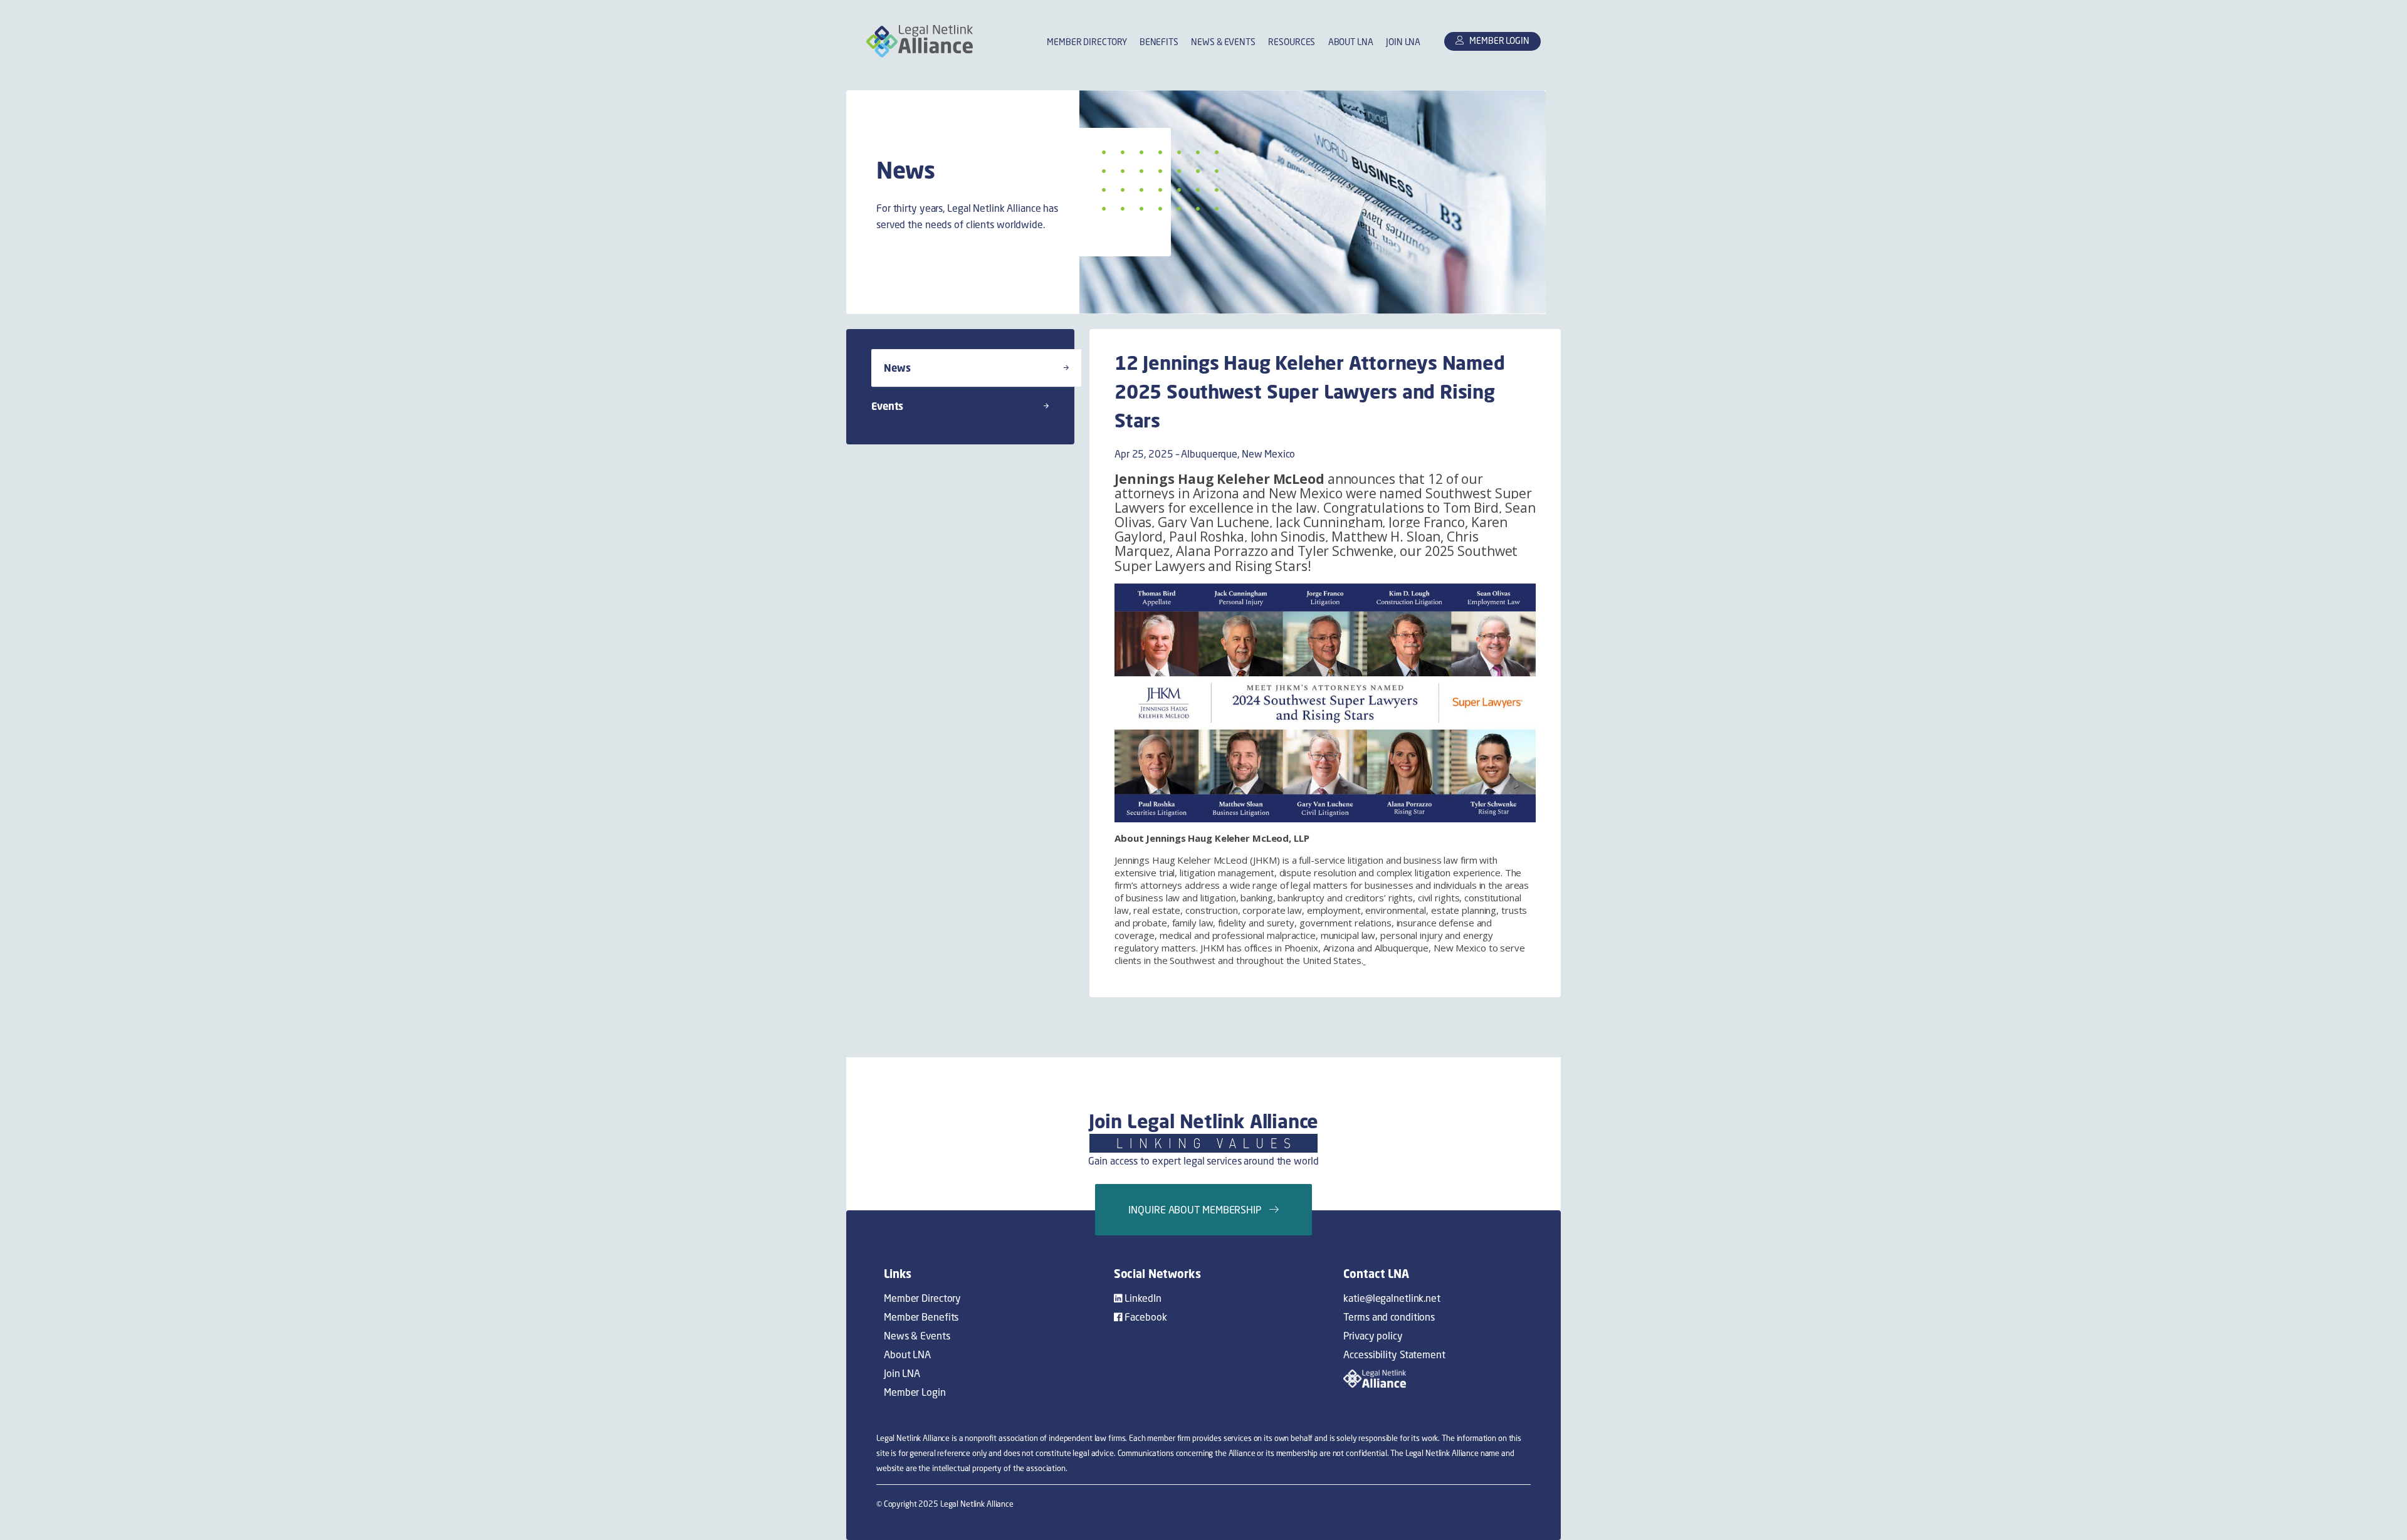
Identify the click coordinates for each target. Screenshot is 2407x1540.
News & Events (1223, 42)
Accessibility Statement (1394, 1354)
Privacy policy (1373, 1336)
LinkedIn (1142, 1298)
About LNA (1351, 42)
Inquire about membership (1198, 1210)
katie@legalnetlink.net (1392, 1298)
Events (887, 406)
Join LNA (1403, 42)
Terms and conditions (1389, 1317)
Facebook (1145, 1317)
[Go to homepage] (920, 41)
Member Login (915, 1392)
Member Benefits (921, 1317)
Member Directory (1087, 42)
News (897, 368)
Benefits (1159, 42)
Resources (1292, 42)
